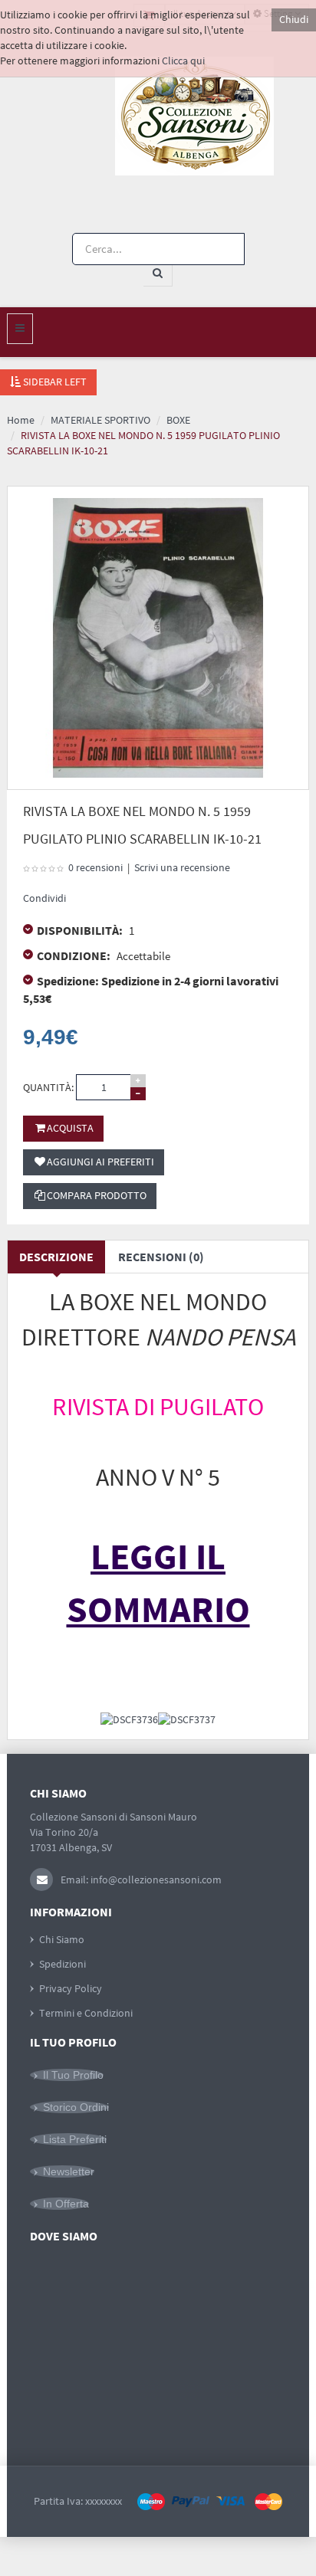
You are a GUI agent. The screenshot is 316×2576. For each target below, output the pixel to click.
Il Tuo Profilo (73, 2075)
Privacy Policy (71, 1988)
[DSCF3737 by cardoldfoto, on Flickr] (187, 1719)
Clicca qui (183, 61)
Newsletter (69, 2171)
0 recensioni (95, 867)
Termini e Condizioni (86, 2013)
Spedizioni (63, 1964)
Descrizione (56, 1257)
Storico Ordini (76, 2107)
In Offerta (66, 2204)
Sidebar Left (54, 382)
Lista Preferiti (75, 2139)
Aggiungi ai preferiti (100, 1162)
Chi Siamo (62, 1939)
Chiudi (294, 19)
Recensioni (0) (161, 1257)
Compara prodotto (97, 1195)
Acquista (70, 1128)
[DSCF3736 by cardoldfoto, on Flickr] (129, 1719)
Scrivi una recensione (182, 867)
